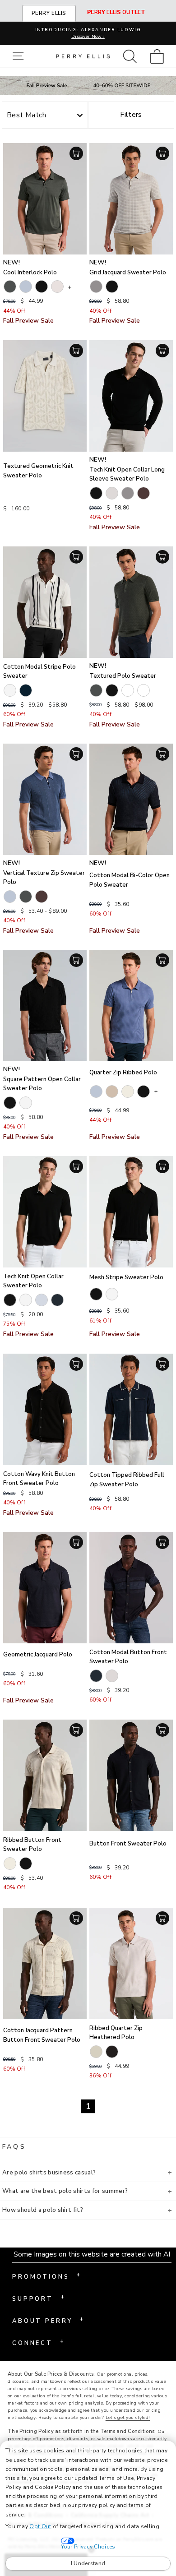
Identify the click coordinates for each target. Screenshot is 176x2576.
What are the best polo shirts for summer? (65, 2191)
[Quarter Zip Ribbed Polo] (131, 1006)
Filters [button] (131, 115)
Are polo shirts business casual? (49, 2173)
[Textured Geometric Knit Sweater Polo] (45, 396)
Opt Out (40, 2526)
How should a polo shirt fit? (43, 2210)
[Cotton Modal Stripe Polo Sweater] (45, 602)
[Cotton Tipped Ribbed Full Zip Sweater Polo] (131, 1409)
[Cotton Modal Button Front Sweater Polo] (131, 1588)
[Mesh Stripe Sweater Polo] (131, 1212)
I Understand (88, 2563)
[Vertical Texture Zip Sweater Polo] (45, 799)
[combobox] (45, 116)
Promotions (46, 2276)
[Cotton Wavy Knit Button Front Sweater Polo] (45, 1409)
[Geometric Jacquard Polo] (45, 1588)
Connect (38, 2342)
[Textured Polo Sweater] (131, 602)
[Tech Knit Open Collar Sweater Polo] (45, 1212)
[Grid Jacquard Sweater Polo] (131, 199)
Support (38, 2298)
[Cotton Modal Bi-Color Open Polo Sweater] (131, 799)
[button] (20, 56)
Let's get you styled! (128, 2418)
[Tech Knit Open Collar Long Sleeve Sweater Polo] (131, 396)
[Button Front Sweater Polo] (131, 1775)
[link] (160, 56)
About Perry (48, 2320)
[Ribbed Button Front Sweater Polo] (45, 1775)
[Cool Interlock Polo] (45, 199)
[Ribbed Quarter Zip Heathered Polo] (131, 1963)
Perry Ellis (49, 13)
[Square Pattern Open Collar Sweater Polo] (45, 1006)
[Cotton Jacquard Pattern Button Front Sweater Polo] (45, 1963)
